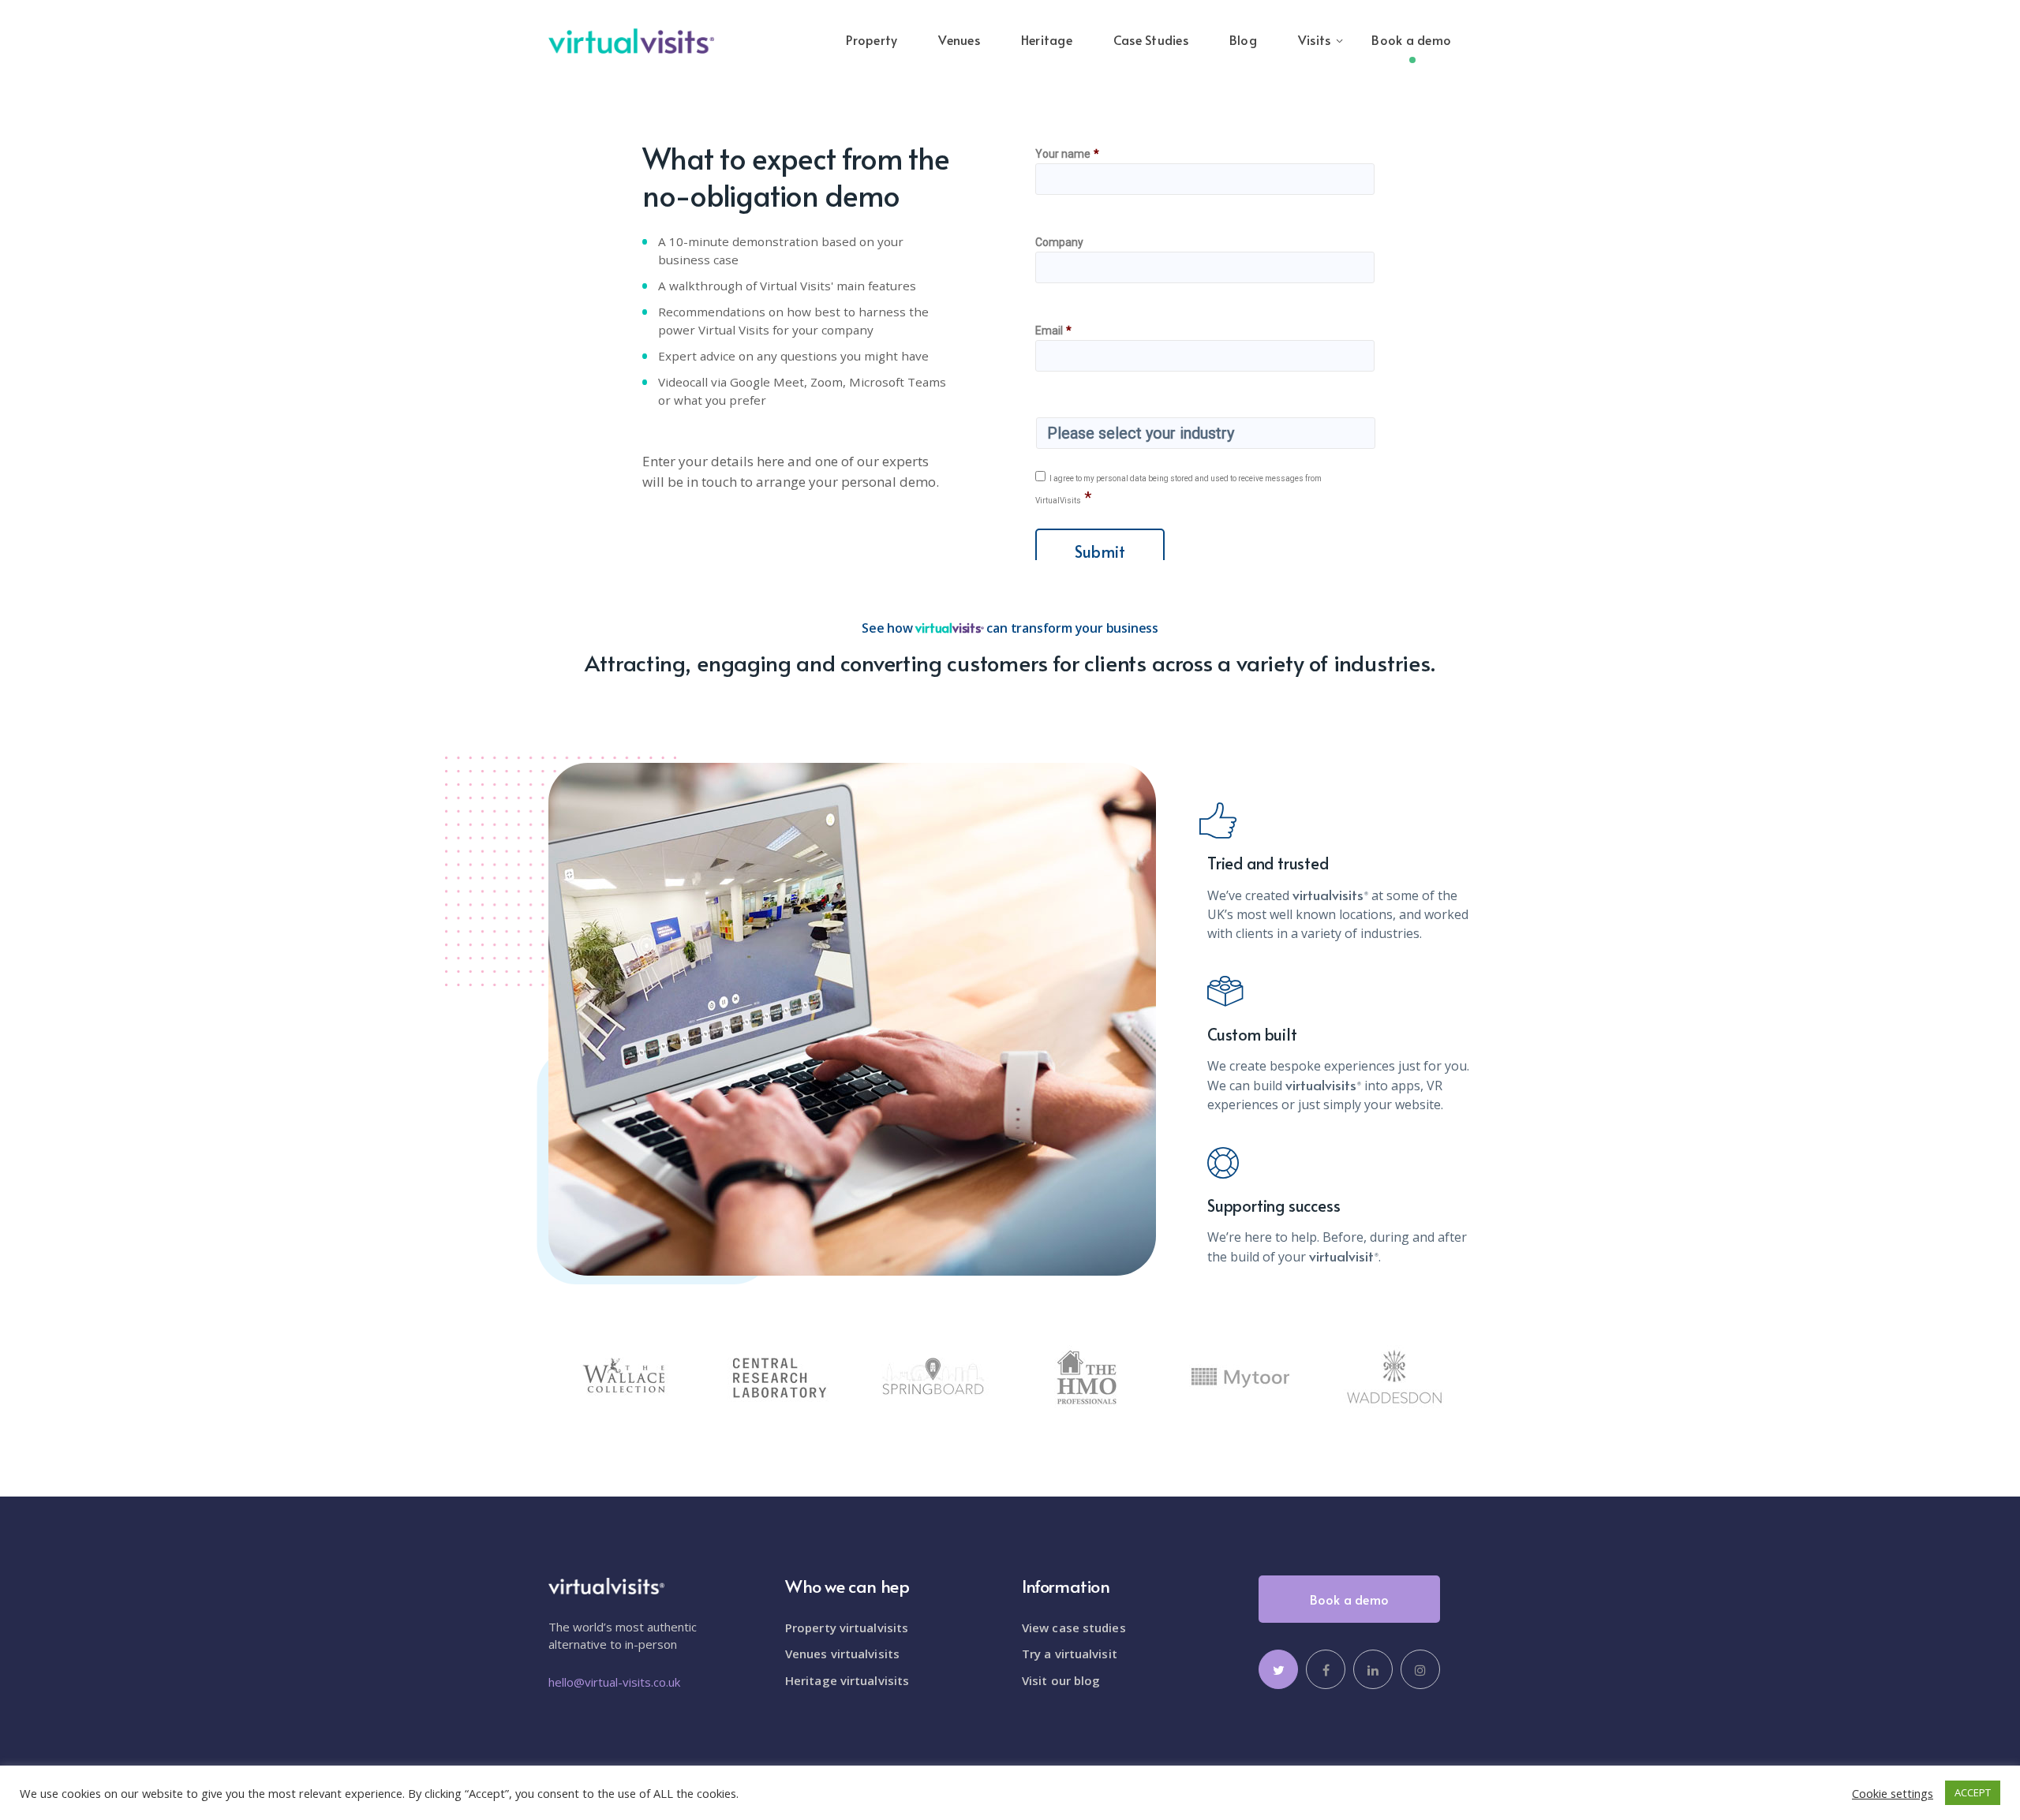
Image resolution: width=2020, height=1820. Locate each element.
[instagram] (1420, 1669)
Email (1053, 331)
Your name (1067, 154)
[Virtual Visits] (631, 39)
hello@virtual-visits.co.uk (614, 1682)
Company (1059, 242)
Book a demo (1349, 1599)
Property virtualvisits (847, 1628)
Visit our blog (1061, 1680)
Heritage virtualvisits (847, 1680)
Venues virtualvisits (842, 1654)
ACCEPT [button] (1973, 1792)
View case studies (1074, 1628)
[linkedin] (1373, 1669)
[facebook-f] (1326, 1669)
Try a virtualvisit (1070, 1654)
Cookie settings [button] (1893, 1793)
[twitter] (1278, 1669)
